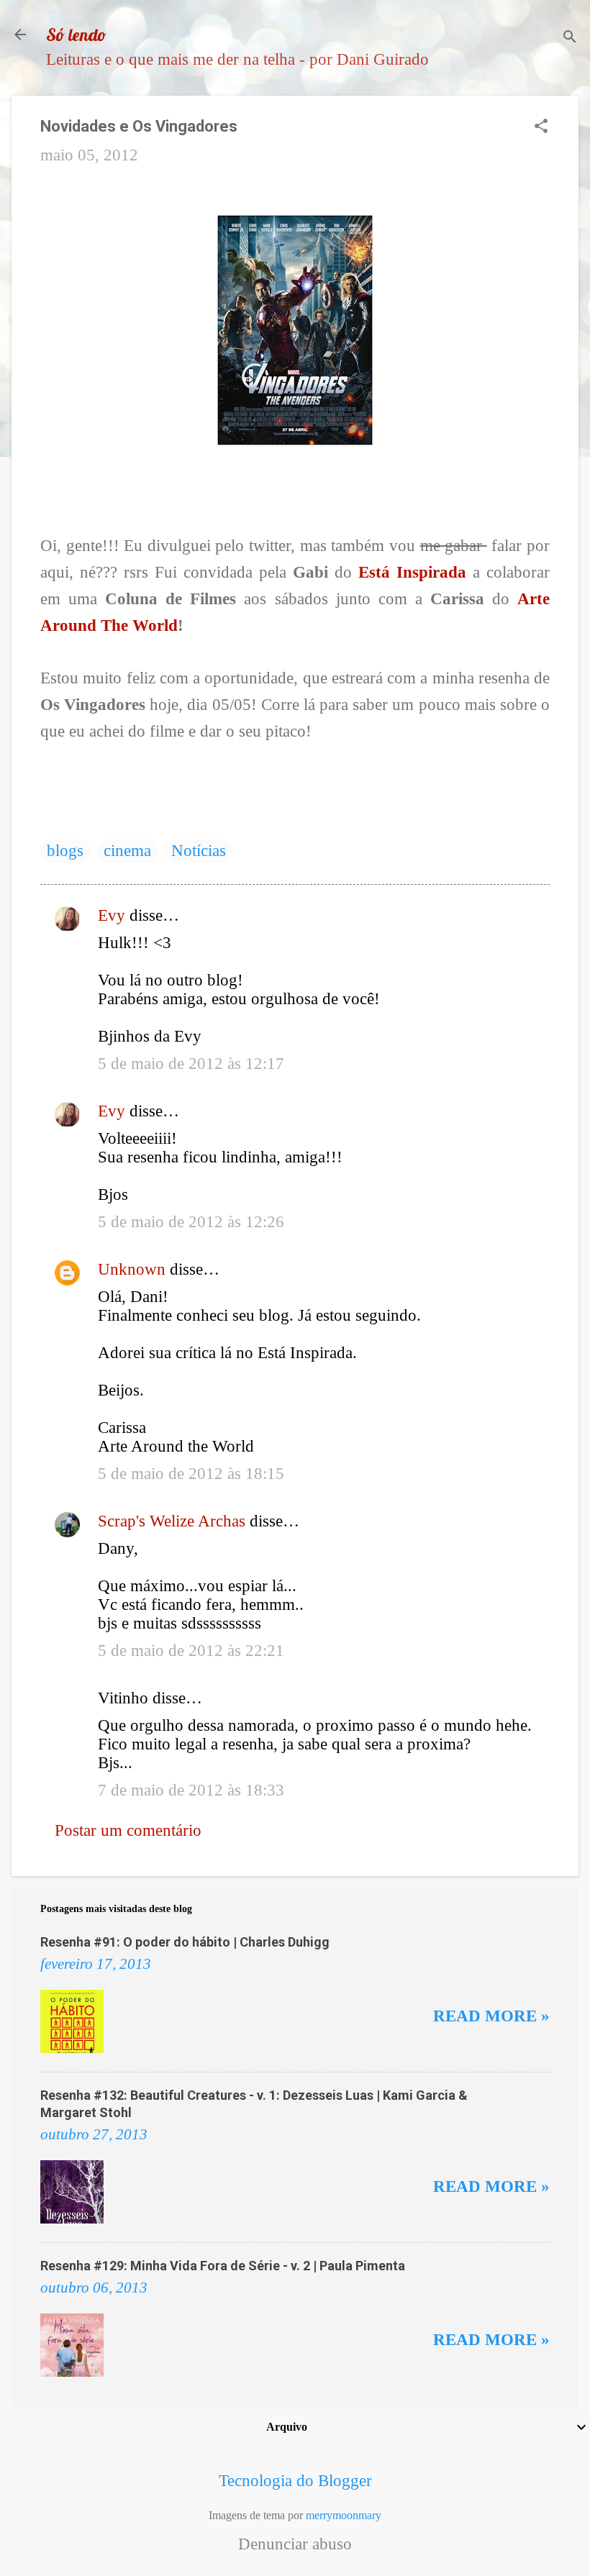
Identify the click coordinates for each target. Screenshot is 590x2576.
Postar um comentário (128, 1830)
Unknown (132, 1269)
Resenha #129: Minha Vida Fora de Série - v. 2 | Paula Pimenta (223, 2266)
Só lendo (76, 35)
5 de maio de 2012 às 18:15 (191, 1474)
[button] (541, 128)
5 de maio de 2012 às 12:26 (191, 1222)
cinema (127, 851)
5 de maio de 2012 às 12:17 (191, 1064)
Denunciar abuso (295, 2544)
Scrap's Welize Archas (172, 1521)
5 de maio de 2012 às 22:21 (191, 1651)
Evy (112, 915)
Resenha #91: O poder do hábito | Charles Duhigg (185, 1942)
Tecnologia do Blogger (295, 2481)
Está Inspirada (412, 572)
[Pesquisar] (570, 39)
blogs (65, 851)
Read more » (491, 2016)
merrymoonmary (344, 2515)
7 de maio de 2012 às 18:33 (191, 1790)
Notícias (199, 851)
